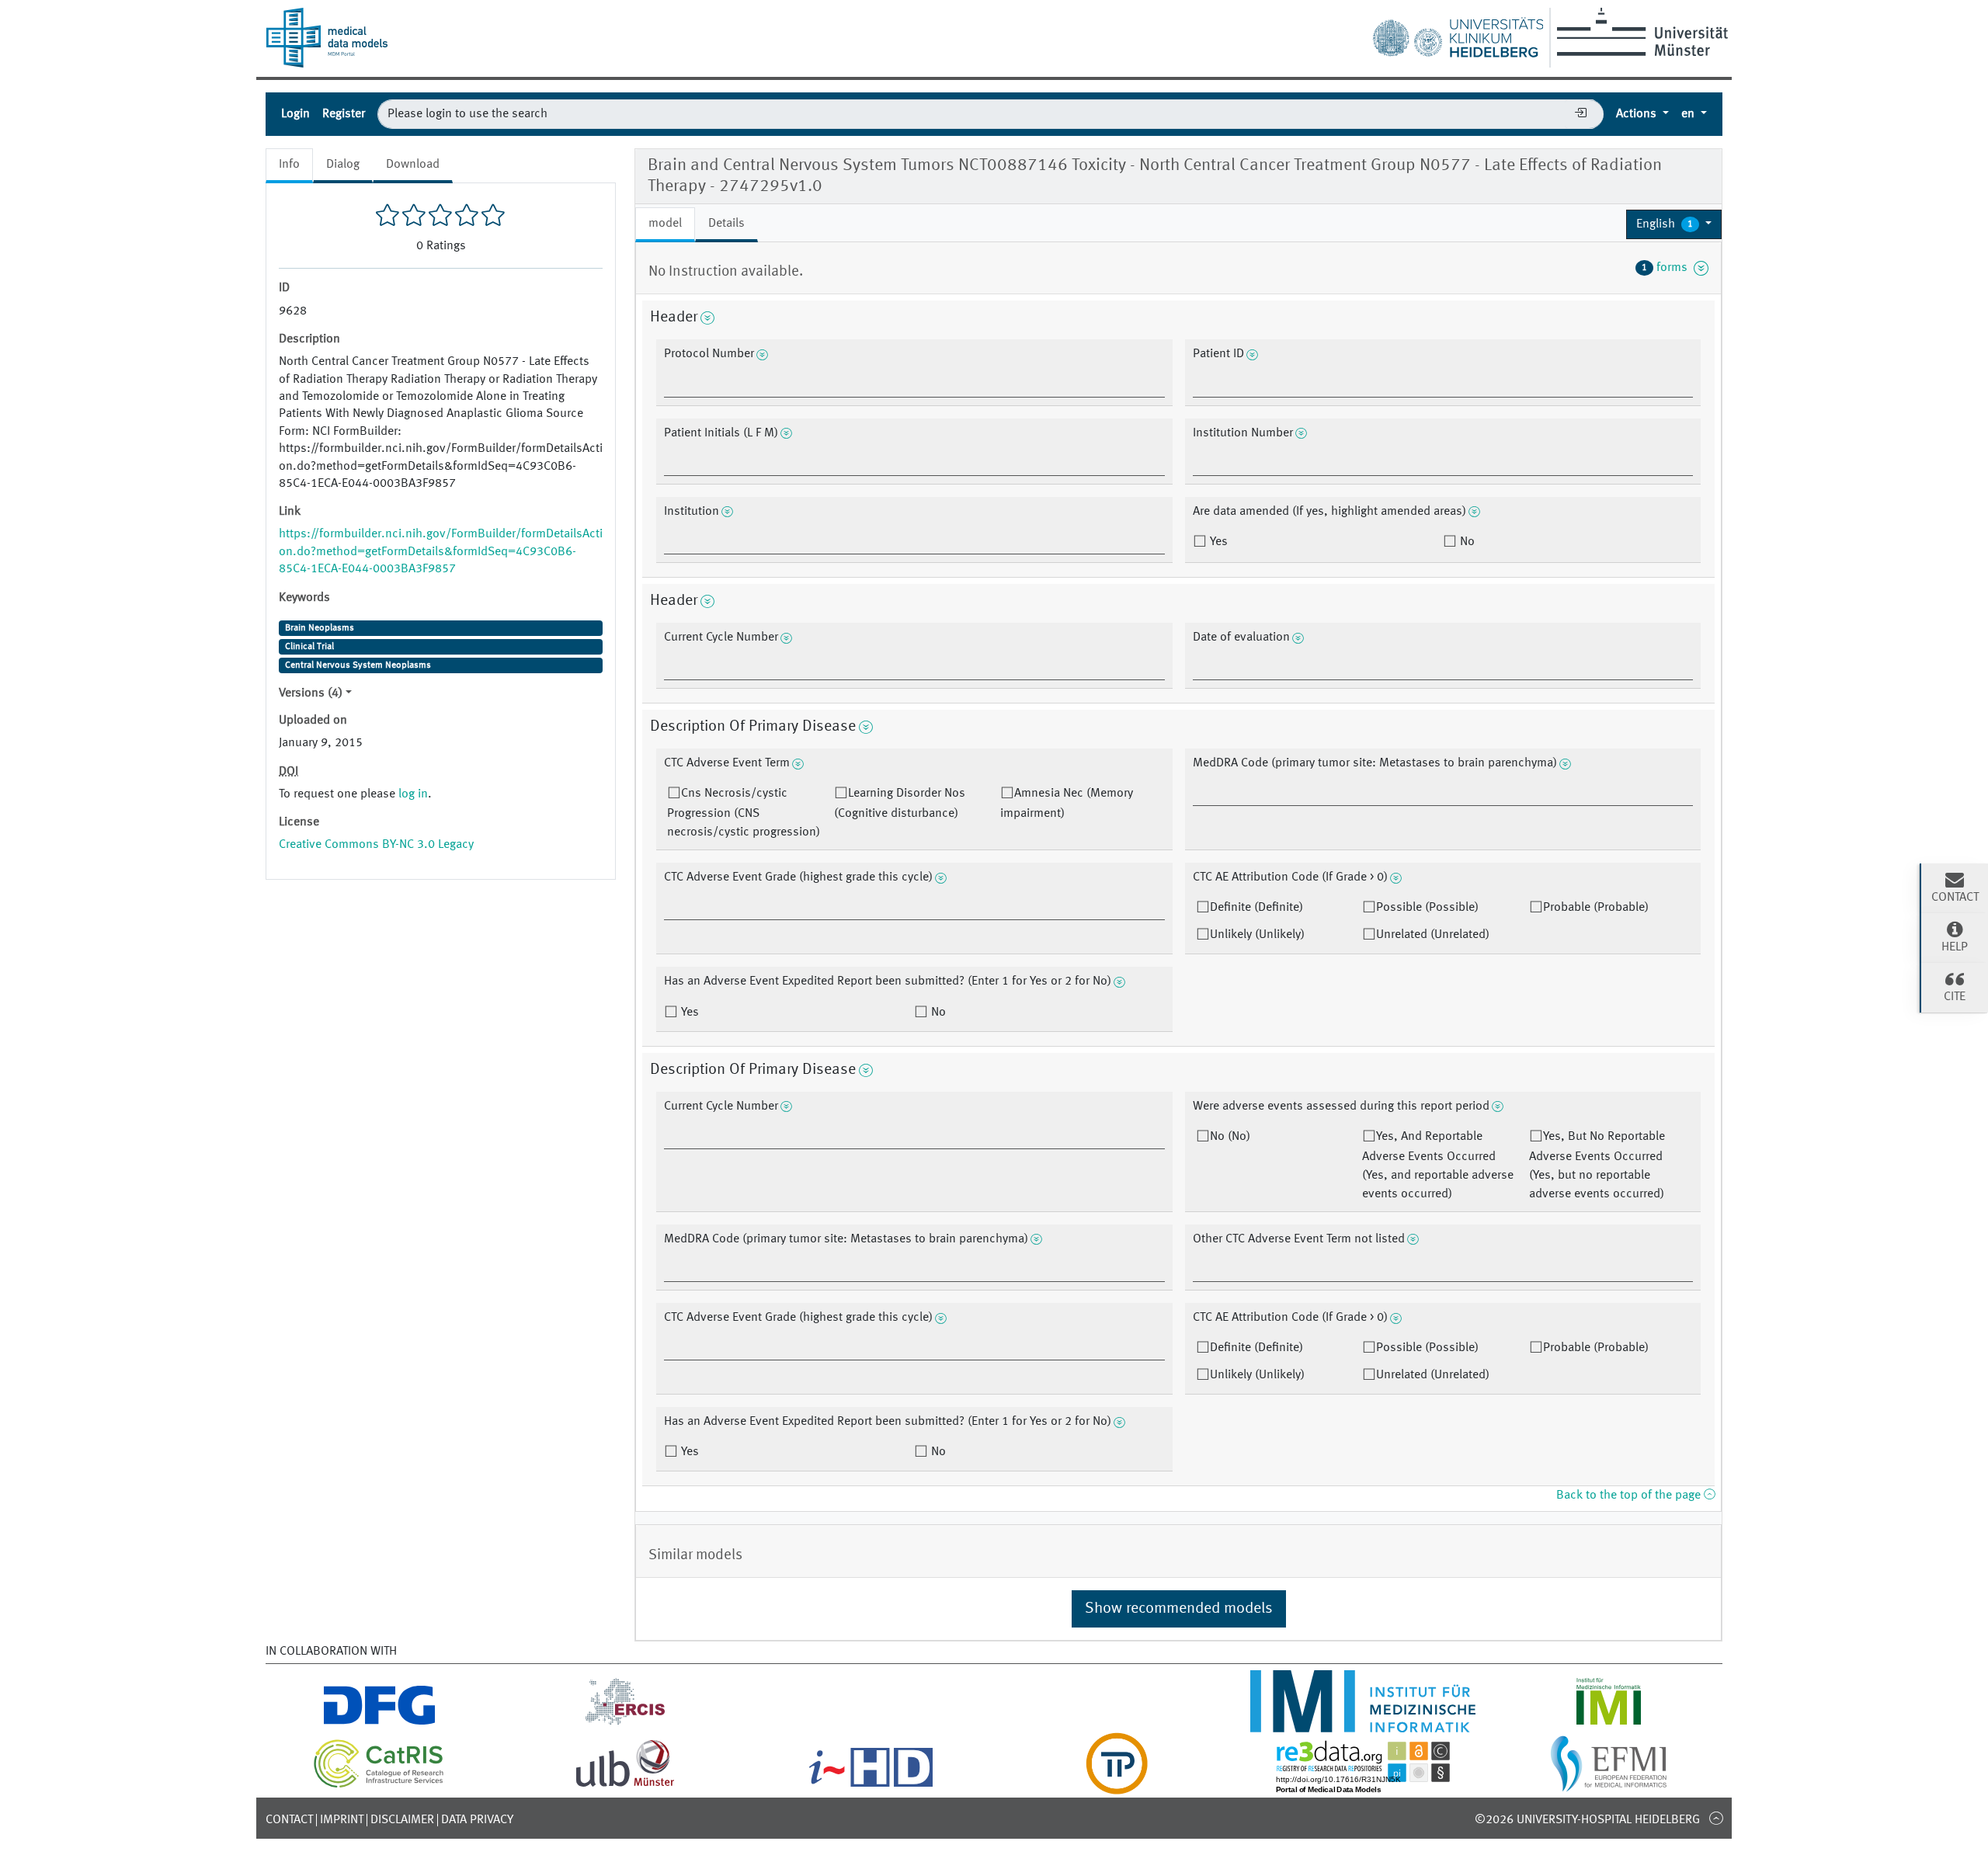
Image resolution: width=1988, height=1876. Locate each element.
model (665, 224)
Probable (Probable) (1596, 908)
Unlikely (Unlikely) (1257, 935)
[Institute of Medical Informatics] (1609, 1723)
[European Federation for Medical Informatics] (1609, 1785)
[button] (1674, 224)
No (1466, 542)
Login (295, 114)
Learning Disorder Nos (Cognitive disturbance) (900, 804)
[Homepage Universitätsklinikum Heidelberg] (1458, 34)
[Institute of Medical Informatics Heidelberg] (1362, 1723)
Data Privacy (477, 1820)
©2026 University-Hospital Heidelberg (1587, 1820)
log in (413, 794)
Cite (1955, 997)
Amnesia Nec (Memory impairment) (1067, 804)
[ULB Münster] (625, 1785)
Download (413, 165)
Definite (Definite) (1256, 908)
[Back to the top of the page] (1716, 1818)
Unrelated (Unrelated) (1433, 935)
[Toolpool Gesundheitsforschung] (1117, 1785)
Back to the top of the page (1630, 1496)
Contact (289, 1820)
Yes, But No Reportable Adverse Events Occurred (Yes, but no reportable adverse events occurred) (1597, 1166)
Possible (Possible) (1427, 908)
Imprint (342, 1820)
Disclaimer (402, 1820)
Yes (1217, 542)
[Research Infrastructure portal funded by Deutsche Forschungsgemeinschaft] (379, 1723)
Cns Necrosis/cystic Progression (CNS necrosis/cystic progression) (744, 813)
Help (1955, 947)
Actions (1638, 114)
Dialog (343, 165)
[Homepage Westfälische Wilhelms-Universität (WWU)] (1640, 32)
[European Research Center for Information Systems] (626, 1723)
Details (726, 224)
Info (289, 165)
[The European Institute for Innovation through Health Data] (871, 1785)
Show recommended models (1179, 1609)
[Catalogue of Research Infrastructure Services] (379, 1785)
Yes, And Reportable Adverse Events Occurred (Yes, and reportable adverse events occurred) (1438, 1166)
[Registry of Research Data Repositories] (1363, 1785)
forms (1668, 268)
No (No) (1230, 1137)
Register (344, 114)
